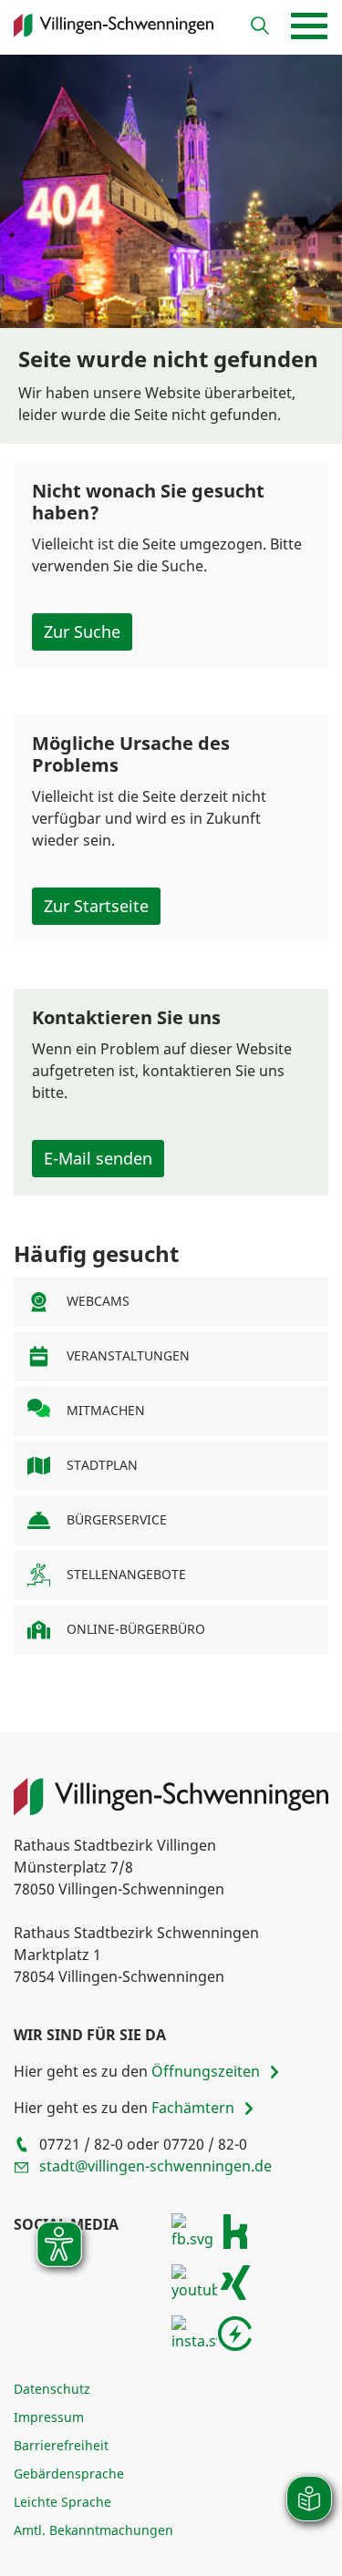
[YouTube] (194, 2281)
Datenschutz (52, 2389)
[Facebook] (194, 2230)
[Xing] (235, 2281)
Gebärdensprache (69, 2473)
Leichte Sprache (62, 2502)
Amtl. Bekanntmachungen (93, 2530)
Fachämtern (193, 2109)
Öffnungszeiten (206, 2072)
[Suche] (260, 26)
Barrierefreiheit (61, 2445)
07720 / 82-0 (205, 2144)
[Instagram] (194, 2332)
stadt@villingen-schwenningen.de (155, 2166)
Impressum (49, 2417)
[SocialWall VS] (235, 2332)
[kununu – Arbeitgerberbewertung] (235, 2230)
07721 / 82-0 (81, 2144)
